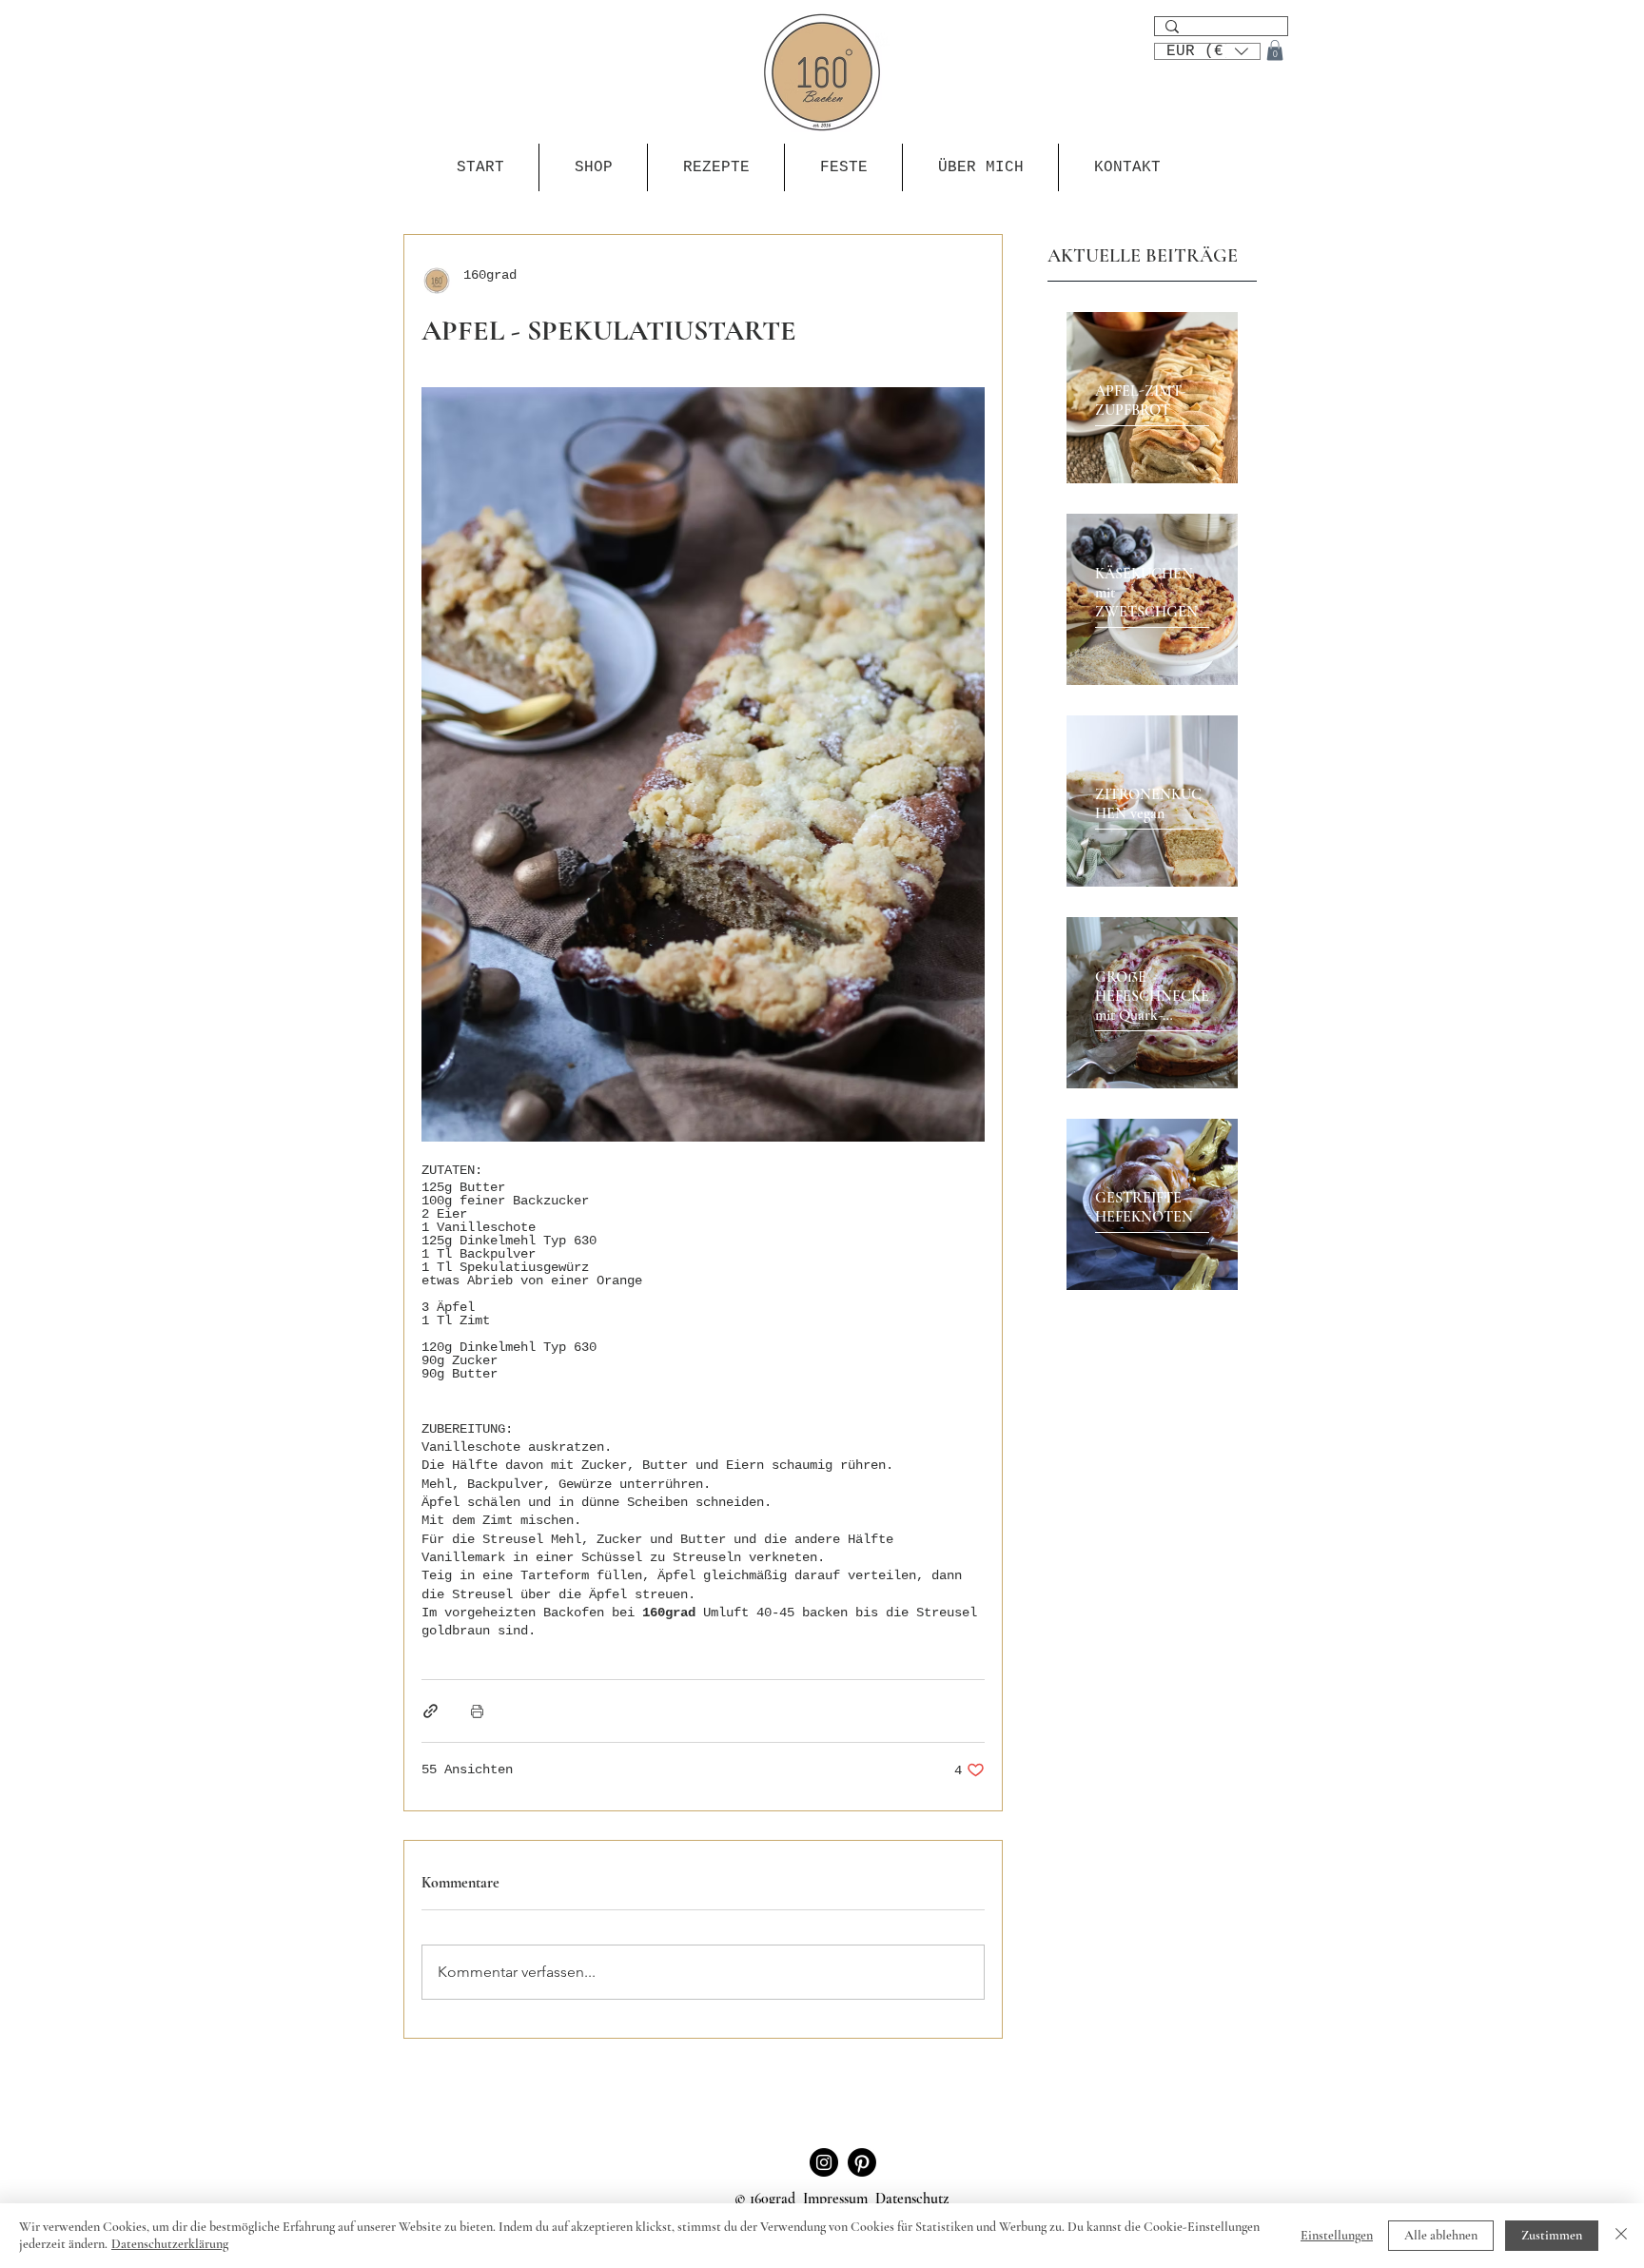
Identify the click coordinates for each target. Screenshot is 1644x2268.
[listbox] (1207, 51)
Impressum (835, 2199)
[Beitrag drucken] (477, 1711)
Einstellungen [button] (1337, 2235)
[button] (1207, 49)
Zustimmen (1552, 2235)
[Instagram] (824, 2162)
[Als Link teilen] (431, 1711)
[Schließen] (1621, 2236)
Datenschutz (914, 2199)
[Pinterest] (862, 2162)
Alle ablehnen (1441, 2235)
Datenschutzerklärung (170, 2244)
